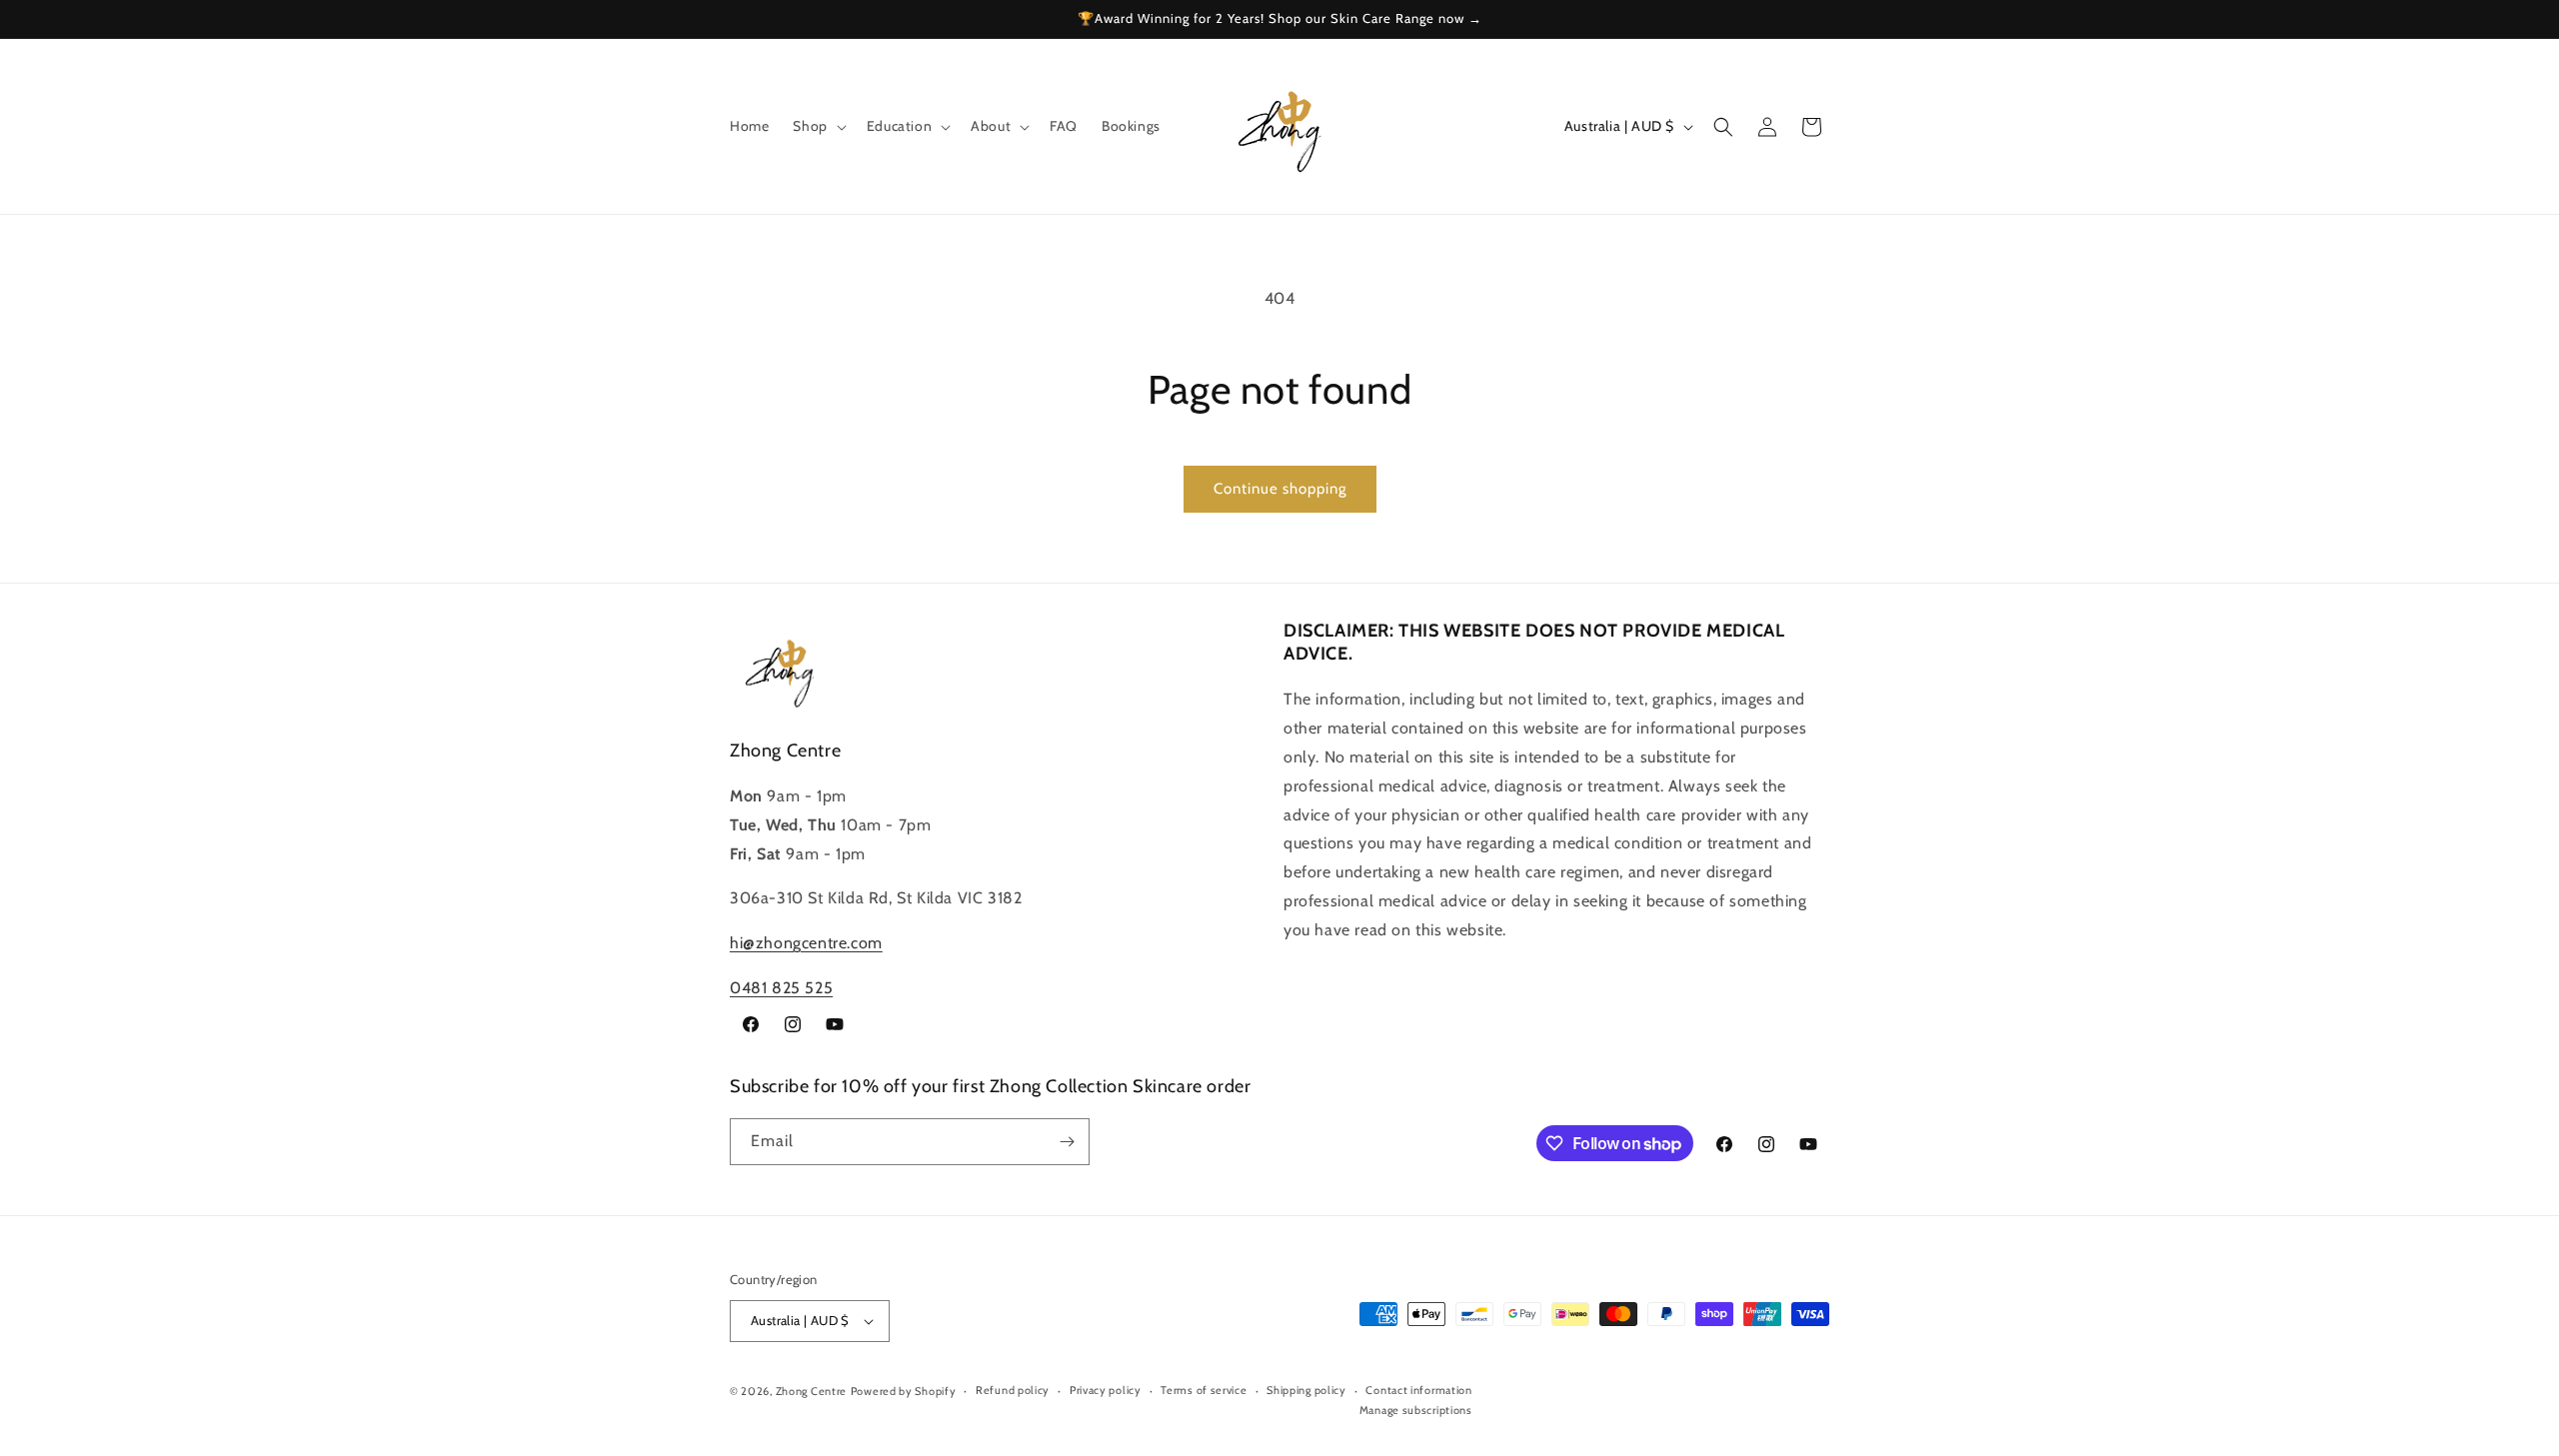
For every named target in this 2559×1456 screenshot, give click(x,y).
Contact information (1418, 1391)
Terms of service (1204, 1391)
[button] (817, 126)
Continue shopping (1280, 489)
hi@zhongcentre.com (806, 943)
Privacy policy (1106, 1391)
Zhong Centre (811, 1391)
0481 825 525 (781, 988)
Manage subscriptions (1416, 1410)
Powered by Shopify (904, 1391)
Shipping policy (1306, 1391)
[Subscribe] (1067, 1142)
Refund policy (1013, 1391)
